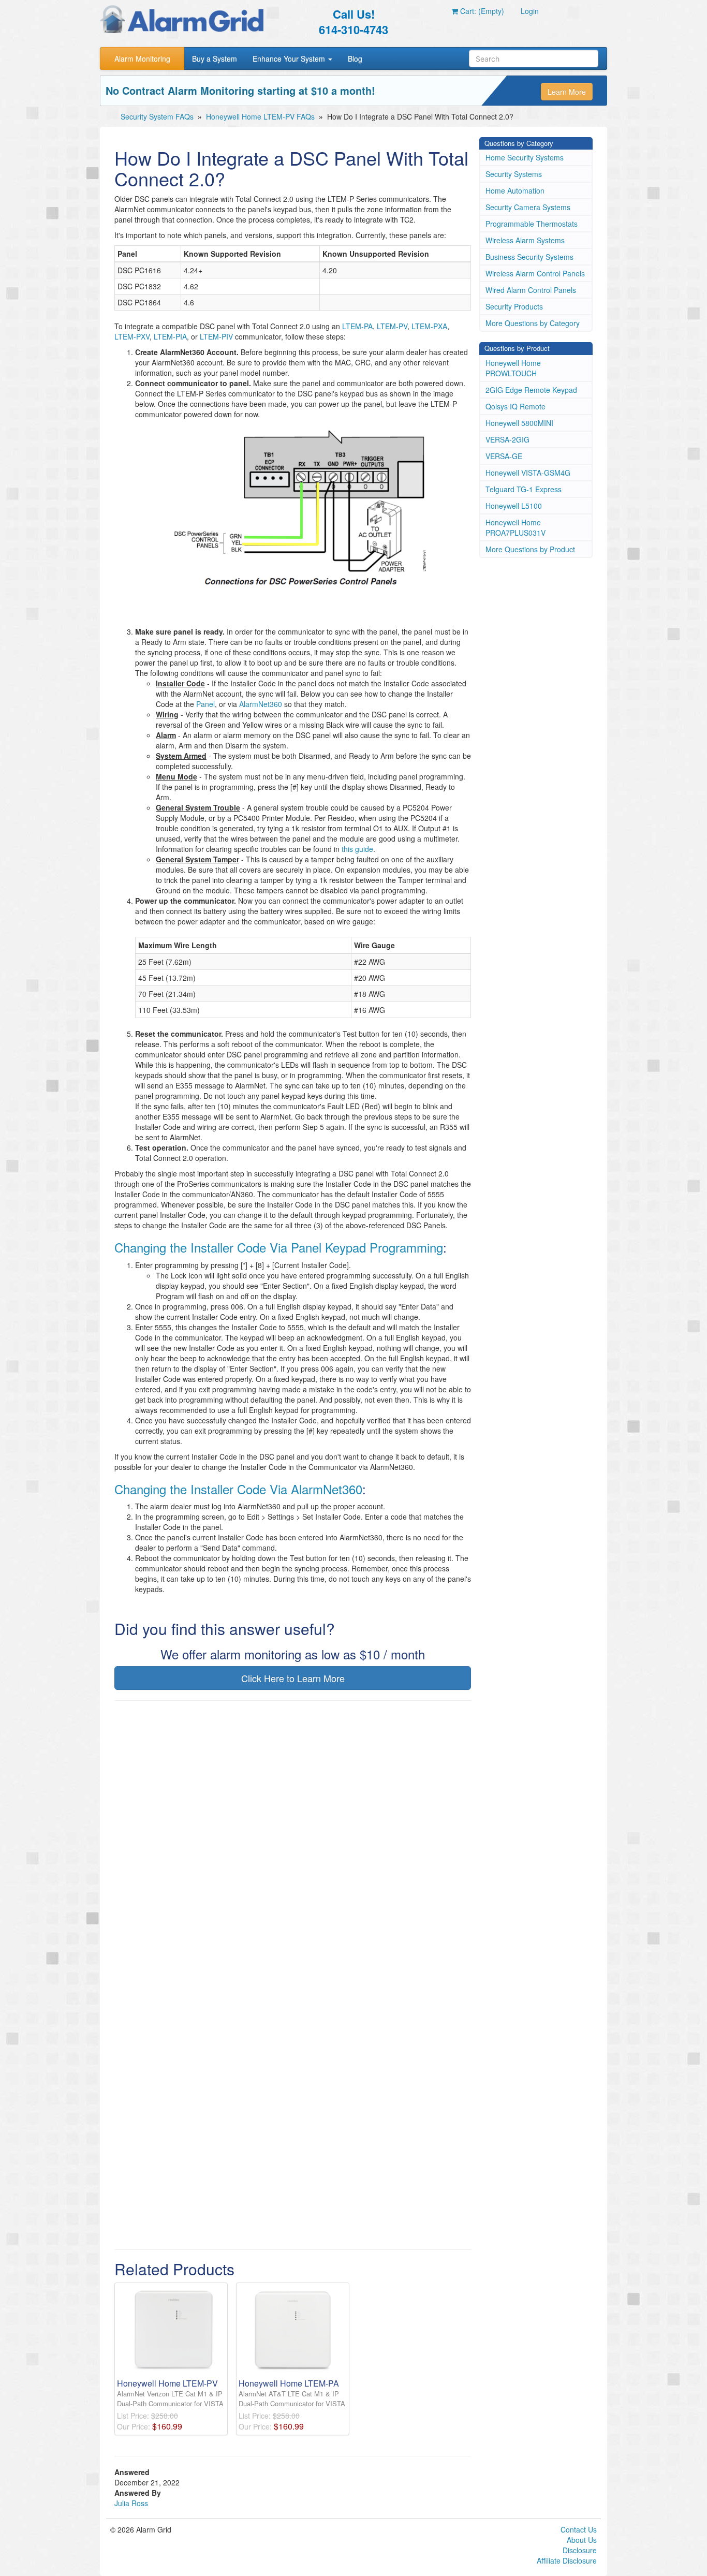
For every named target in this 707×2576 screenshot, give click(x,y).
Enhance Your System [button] (290, 58)
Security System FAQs (157, 116)
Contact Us (579, 2529)
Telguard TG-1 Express (524, 489)
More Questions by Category (533, 323)
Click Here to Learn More (293, 1678)
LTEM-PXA (429, 326)
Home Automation (515, 190)
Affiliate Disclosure (567, 2560)
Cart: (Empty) (481, 11)
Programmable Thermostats (532, 224)
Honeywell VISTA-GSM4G (528, 473)
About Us (582, 2540)
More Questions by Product (530, 549)
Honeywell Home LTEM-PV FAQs (260, 116)
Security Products (514, 306)
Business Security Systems (529, 257)
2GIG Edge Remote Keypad (531, 390)
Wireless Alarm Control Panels (535, 273)
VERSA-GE (504, 456)
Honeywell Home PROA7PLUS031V (515, 527)
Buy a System (215, 58)
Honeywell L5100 (514, 506)
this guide (357, 849)
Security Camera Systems (528, 207)
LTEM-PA (357, 326)
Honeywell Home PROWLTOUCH (513, 368)
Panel (205, 704)
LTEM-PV (392, 326)
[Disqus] (293, 1841)
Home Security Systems (525, 157)
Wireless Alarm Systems (525, 240)
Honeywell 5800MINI (519, 423)
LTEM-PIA (170, 336)
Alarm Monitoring (142, 58)
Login (530, 11)
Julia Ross (131, 2503)
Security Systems (514, 174)
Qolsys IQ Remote (515, 406)
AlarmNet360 (261, 704)
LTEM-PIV (216, 336)
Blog (355, 58)
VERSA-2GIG (507, 439)
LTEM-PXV (132, 336)
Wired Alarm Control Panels (531, 290)
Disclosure (580, 2550)
